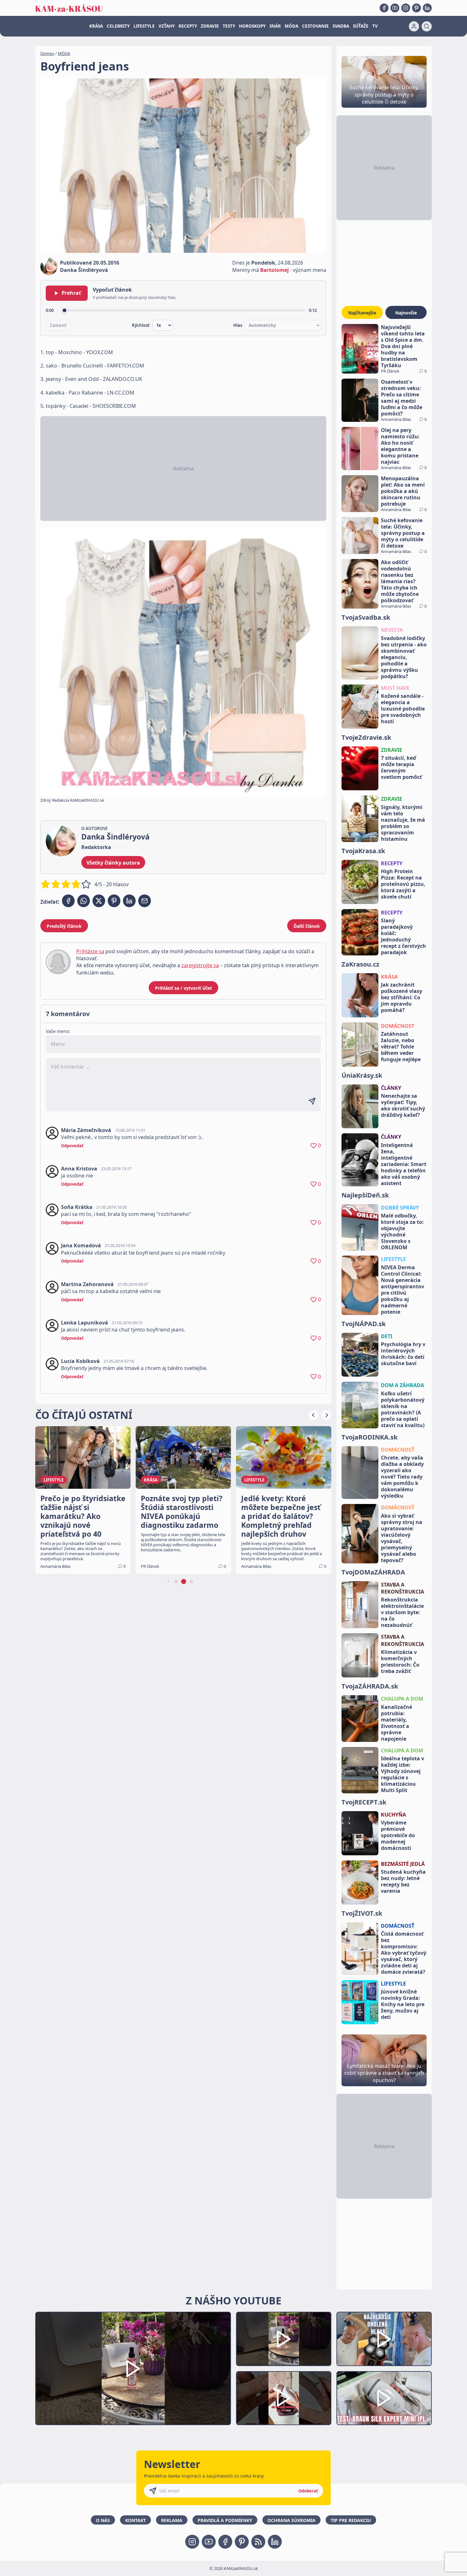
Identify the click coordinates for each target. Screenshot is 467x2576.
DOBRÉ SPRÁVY (400, 1208)
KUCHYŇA (393, 1815)
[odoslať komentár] (312, 1101)
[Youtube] (395, 8)
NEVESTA (392, 630)
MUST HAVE (395, 688)
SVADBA (341, 26)
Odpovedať (72, 1146)
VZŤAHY (167, 26)
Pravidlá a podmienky (225, 2520)
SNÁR (275, 26)
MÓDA (291, 26)
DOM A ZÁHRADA (403, 1385)
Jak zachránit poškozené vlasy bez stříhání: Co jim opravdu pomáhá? (402, 997)
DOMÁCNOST (398, 1026)
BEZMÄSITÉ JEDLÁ (403, 1864)
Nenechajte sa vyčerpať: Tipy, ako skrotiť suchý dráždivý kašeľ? (403, 1105)
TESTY (229, 26)
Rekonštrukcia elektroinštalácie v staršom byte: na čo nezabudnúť (402, 1612)
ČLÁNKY (391, 1088)
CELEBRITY (118, 26)
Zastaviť (58, 325)
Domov (47, 53)
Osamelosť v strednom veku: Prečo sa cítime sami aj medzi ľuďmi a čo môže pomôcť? (402, 398)
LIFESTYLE (144, 26)
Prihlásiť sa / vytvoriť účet (183, 988)
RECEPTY (188, 26)
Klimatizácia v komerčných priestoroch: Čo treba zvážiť (400, 1662)
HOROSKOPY (252, 26)
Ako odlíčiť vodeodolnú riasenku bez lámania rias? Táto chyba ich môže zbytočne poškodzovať (400, 581)
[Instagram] (406, 8)
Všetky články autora (113, 863)
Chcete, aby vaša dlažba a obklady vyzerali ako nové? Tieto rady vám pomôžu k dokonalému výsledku (402, 1477)
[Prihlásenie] (414, 26)
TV (375, 26)
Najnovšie (406, 313)
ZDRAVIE (210, 26)
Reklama (172, 2520)
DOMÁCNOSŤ (398, 1450)
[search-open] (427, 26)
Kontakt (135, 2520)
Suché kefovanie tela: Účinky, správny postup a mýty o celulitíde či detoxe (403, 533)
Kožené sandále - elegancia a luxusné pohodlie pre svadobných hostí (403, 709)
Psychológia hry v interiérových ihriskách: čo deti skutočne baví (403, 1354)
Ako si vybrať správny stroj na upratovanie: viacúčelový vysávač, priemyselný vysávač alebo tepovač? (402, 1538)
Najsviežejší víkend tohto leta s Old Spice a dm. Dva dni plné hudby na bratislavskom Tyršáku (403, 346)
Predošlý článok (64, 926)
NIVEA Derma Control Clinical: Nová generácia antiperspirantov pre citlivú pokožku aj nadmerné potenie (403, 1290)
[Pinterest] (416, 8)
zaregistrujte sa (200, 965)
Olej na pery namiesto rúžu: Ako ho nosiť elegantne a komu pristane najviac (400, 446)
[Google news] (258, 2542)
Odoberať (308, 2491)
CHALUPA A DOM (402, 1699)
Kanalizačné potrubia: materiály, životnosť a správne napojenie (396, 1723)
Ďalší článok (307, 926)
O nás (103, 2520)
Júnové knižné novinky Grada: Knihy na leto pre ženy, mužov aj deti (403, 2004)
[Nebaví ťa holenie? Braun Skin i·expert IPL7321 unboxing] (284, 2398)
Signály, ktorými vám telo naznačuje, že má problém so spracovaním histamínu (403, 823)
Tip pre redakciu (351, 2520)
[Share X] (99, 901)
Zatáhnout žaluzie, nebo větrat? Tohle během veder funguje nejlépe (401, 1047)
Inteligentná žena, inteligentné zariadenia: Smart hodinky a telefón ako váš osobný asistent (404, 1164)
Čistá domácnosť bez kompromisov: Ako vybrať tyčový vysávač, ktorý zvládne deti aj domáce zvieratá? (404, 1953)
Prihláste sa (90, 951)
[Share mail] (145, 901)
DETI (387, 1336)
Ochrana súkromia (291, 2520)
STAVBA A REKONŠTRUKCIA (403, 1588)
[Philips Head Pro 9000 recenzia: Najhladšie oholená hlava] (384, 2339)
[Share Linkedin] (129, 901)
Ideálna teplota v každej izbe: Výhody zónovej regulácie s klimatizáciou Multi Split (403, 1774)
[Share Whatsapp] (84, 901)
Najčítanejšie (362, 313)
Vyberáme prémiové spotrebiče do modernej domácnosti (398, 1835)
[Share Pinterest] (114, 901)
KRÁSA (96, 26)
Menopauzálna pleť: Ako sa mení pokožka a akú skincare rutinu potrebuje (403, 491)
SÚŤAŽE (361, 26)
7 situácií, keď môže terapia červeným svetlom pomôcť (401, 767)
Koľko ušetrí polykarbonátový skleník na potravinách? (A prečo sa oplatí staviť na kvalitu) (403, 1409)
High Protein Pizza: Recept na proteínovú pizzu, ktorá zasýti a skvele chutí (403, 884)
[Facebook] (384, 8)
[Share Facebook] (68, 901)
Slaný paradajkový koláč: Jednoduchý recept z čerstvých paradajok (403, 936)
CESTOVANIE (315, 26)
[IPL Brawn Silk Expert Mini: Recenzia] (384, 2398)
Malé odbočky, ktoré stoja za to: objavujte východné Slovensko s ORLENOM (402, 1231)
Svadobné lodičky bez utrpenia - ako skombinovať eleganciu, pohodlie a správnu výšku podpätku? (404, 657)
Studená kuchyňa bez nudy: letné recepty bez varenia (403, 1881)
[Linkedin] (427, 8)
